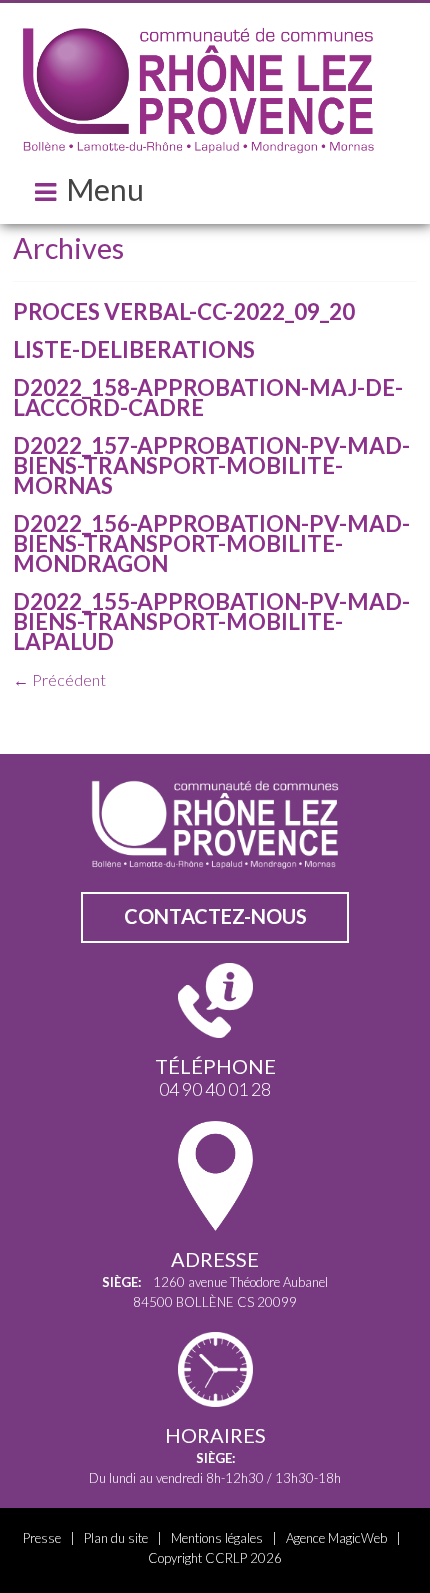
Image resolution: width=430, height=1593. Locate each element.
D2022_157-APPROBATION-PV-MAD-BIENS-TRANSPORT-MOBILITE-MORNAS (211, 465)
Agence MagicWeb (336, 1538)
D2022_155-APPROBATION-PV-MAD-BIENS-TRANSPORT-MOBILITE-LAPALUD (211, 621)
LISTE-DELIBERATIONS (134, 349)
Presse (42, 1538)
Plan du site (116, 1538)
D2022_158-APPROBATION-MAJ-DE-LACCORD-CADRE (208, 397)
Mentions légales (217, 1538)
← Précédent (59, 679)
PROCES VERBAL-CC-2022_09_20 (184, 311)
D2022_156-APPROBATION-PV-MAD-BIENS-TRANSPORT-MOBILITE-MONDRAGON (211, 543)
